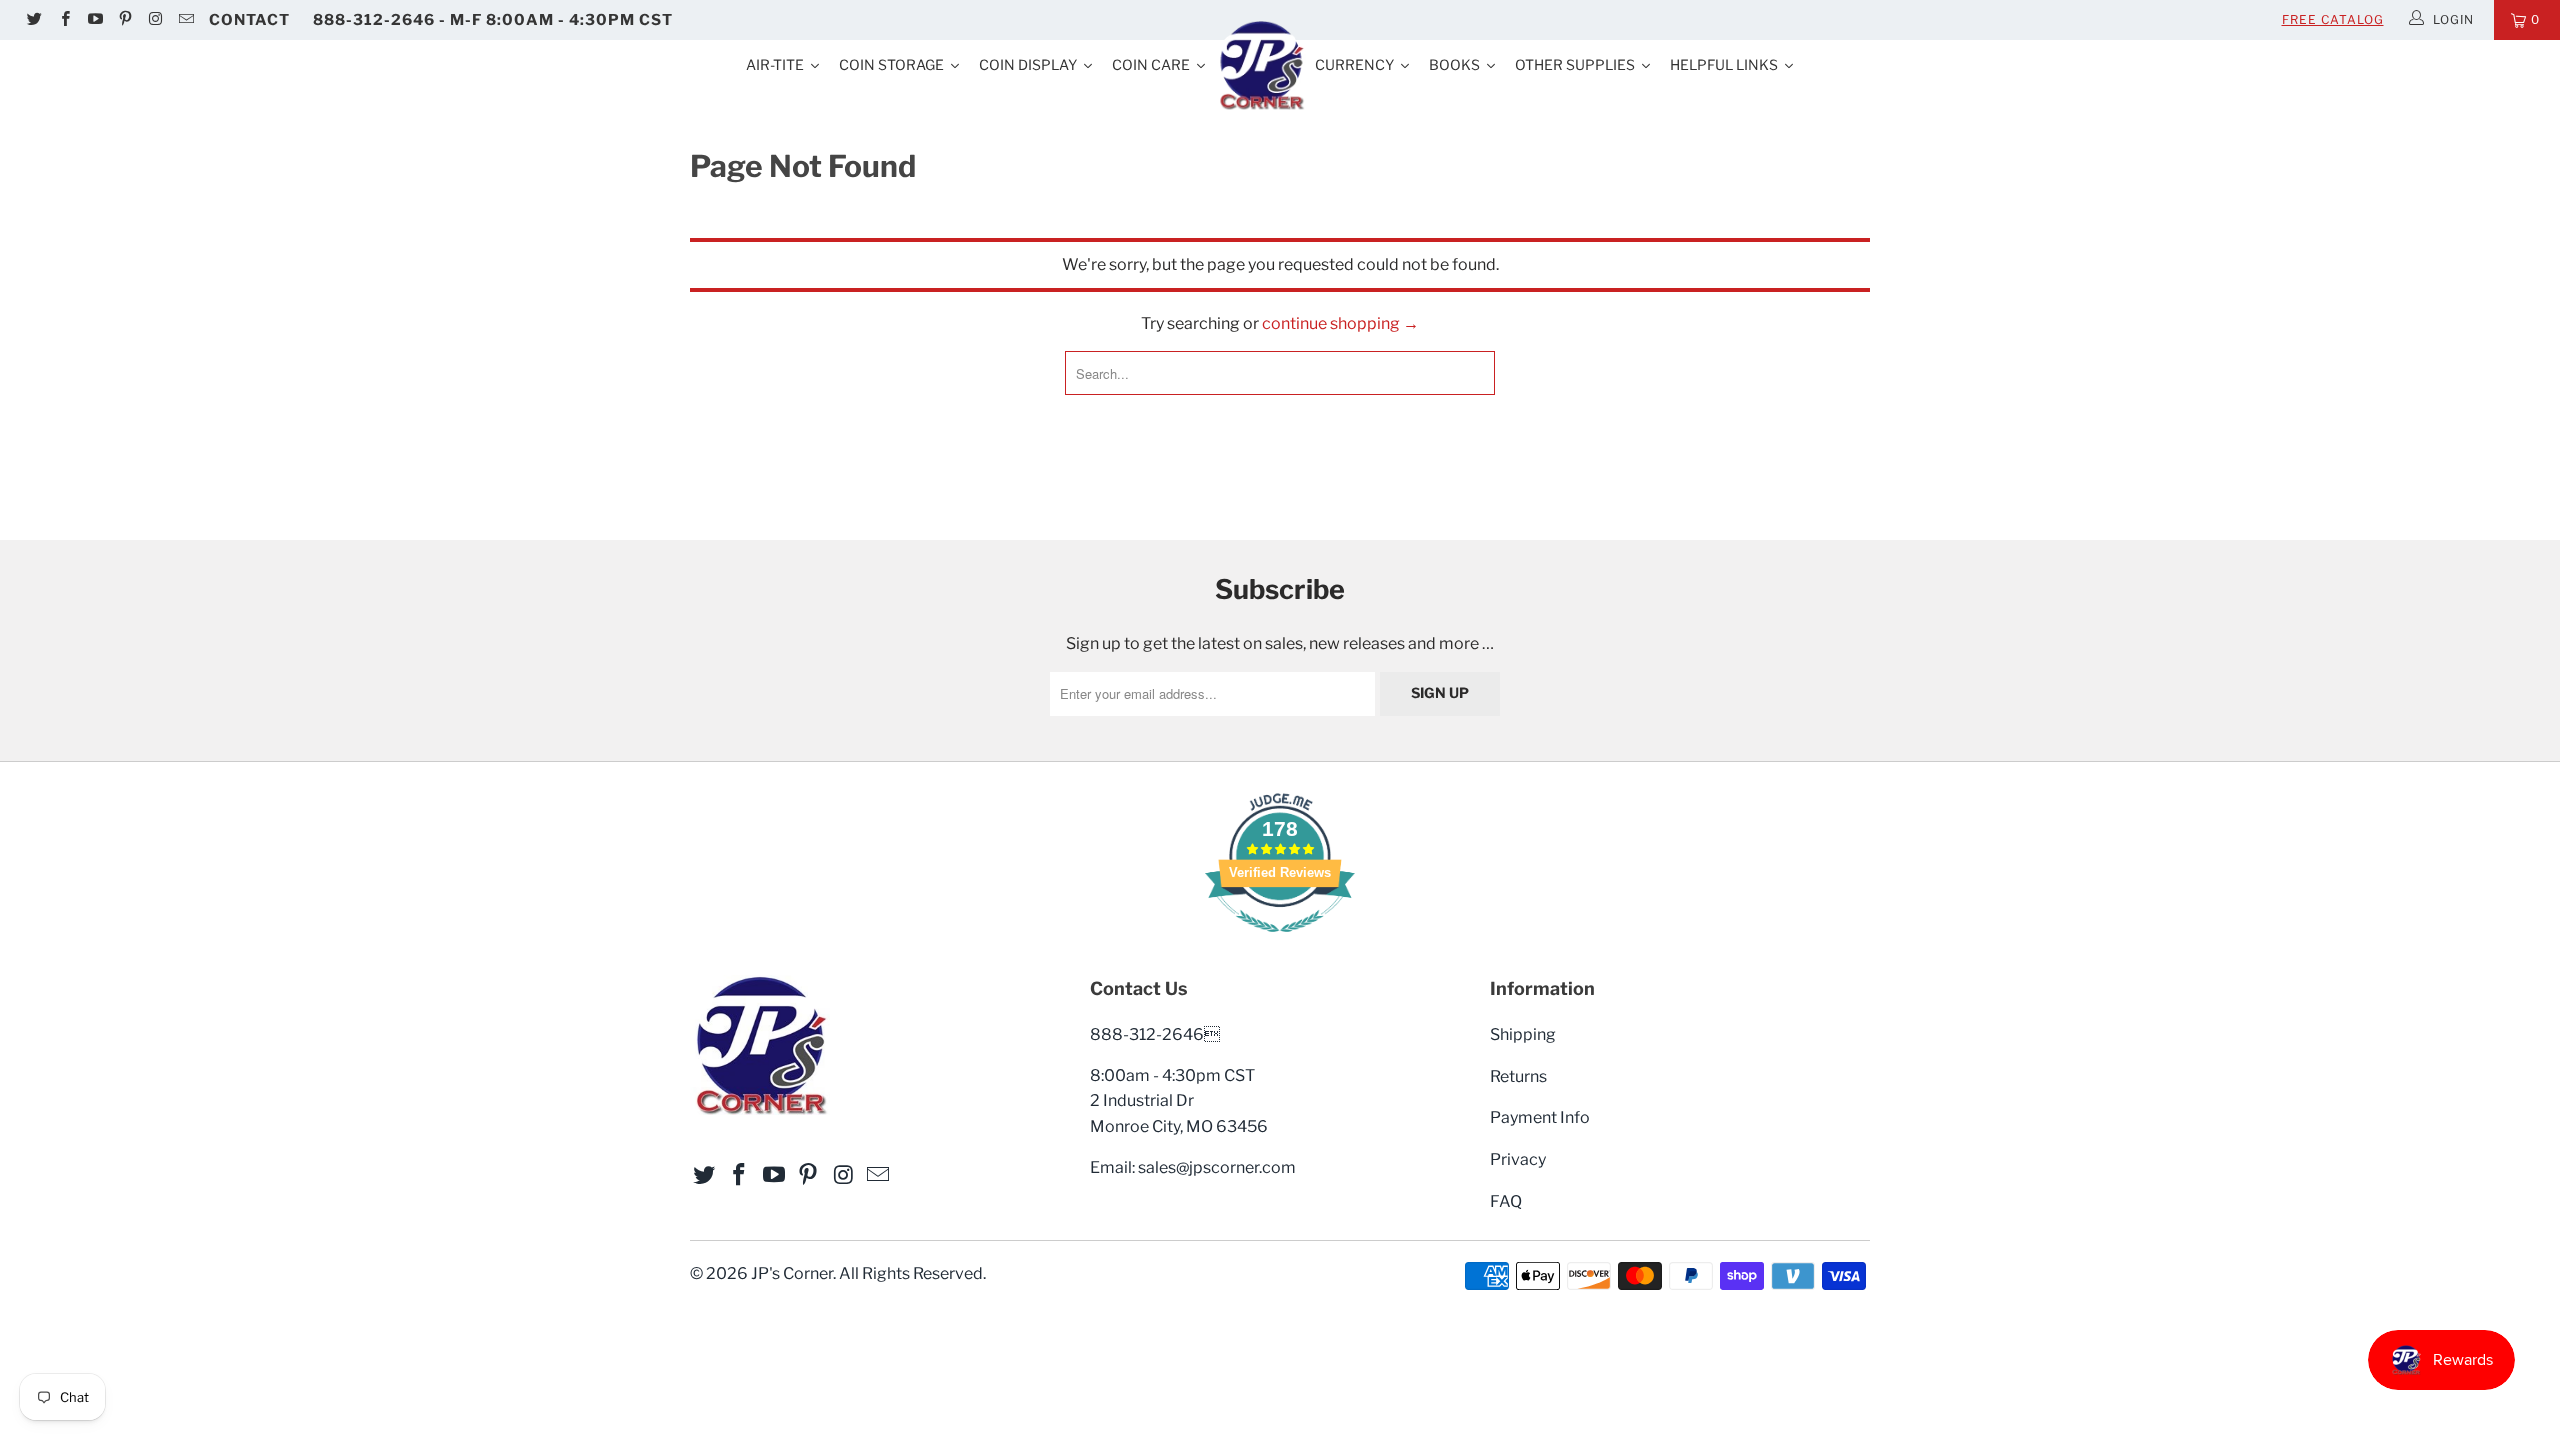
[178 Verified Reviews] (1280, 942)
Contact (249, 20)
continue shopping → (1340, 323)
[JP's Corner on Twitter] (33, 20)
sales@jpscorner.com (1217, 1167)
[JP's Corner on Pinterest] (124, 20)
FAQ (1506, 1201)
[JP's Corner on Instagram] (154, 20)
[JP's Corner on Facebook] (63, 20)
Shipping (1523, 1034)
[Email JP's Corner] (184, 20)
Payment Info (1540, 1117)
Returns (1518, 1076)
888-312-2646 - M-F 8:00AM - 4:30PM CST (493, 20)
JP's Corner (792, 1273)
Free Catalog (2333, 19)
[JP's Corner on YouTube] (94, 20)
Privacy (1518, 1159)
